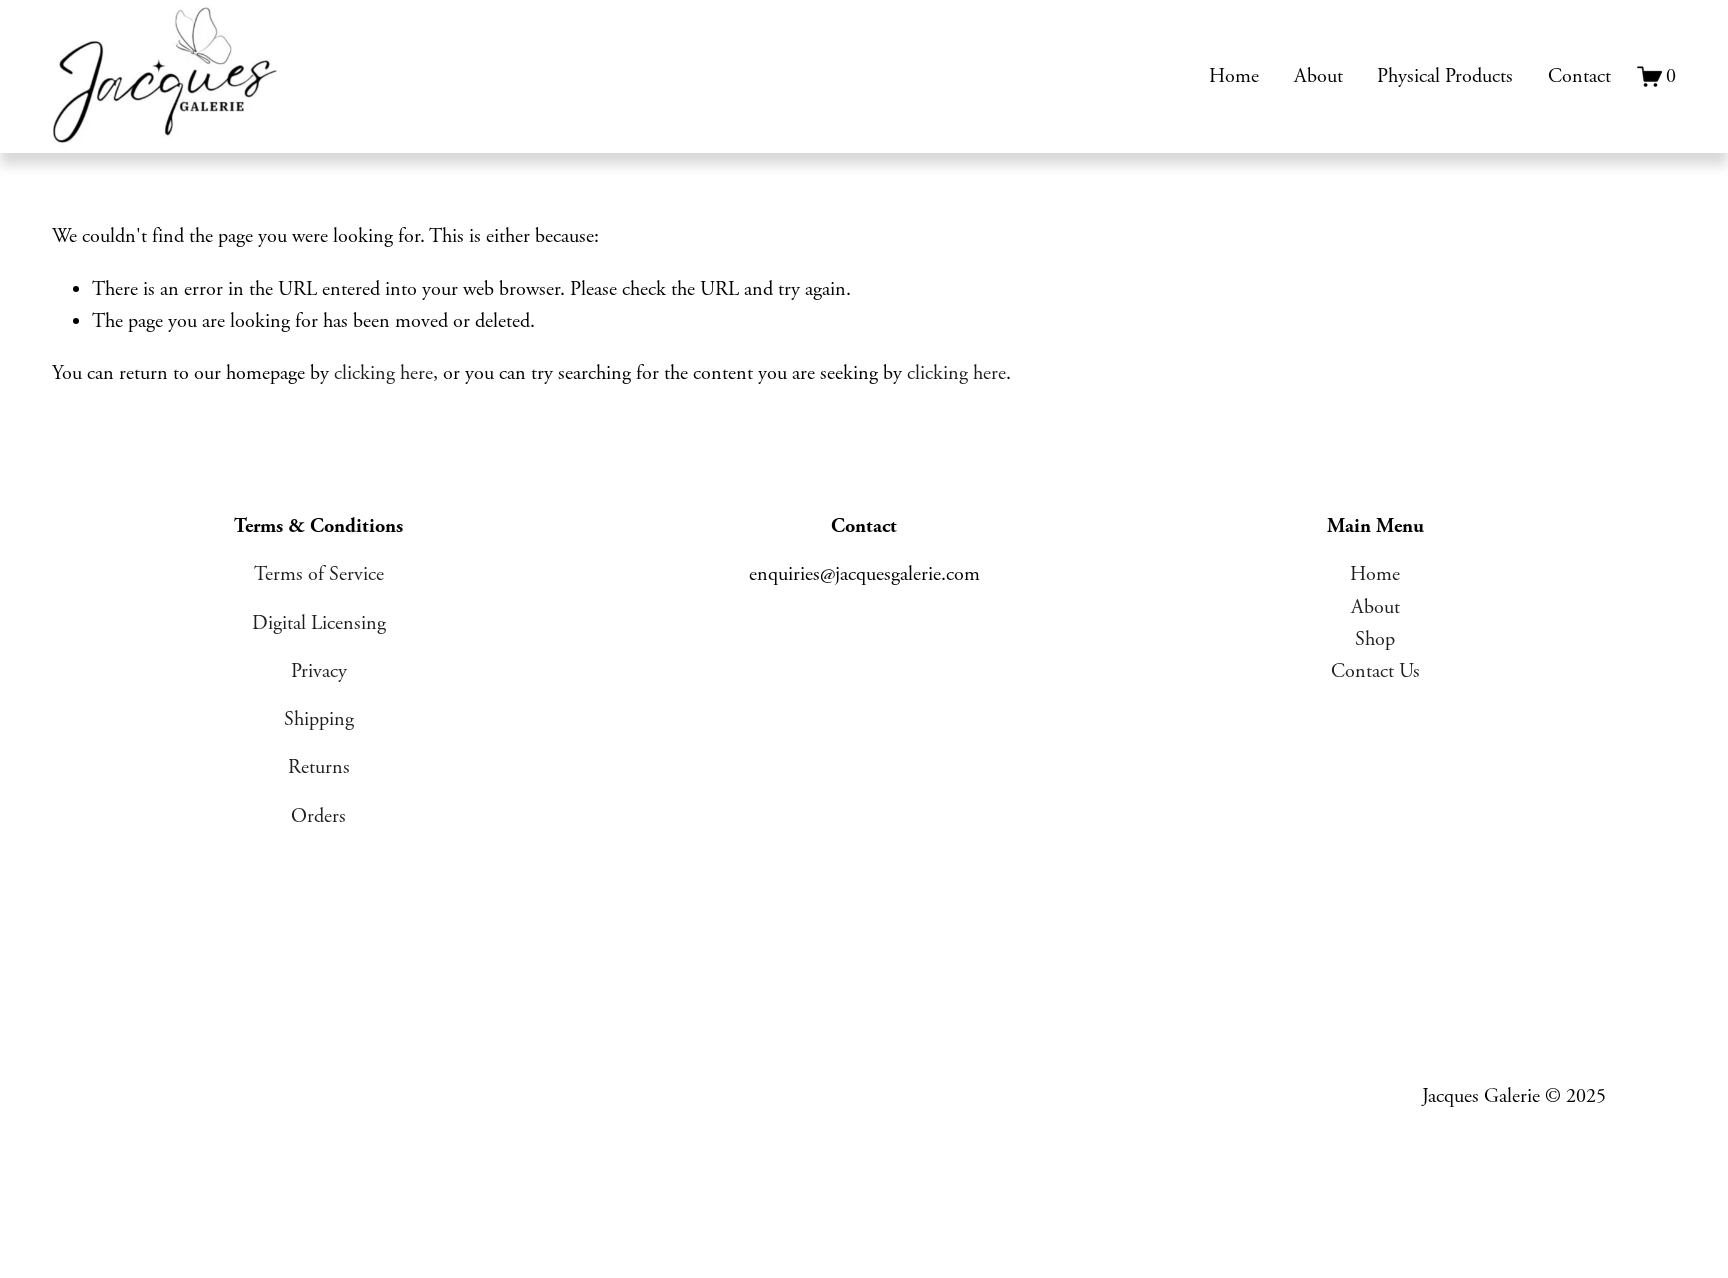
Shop (1375, 639)
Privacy (319, 671)
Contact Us (1375, 671)
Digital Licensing (319, 623)
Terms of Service (319, 574)
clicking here (383, 373)
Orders (318, 816)
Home (1234, 76)
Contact (1579, 76)
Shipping (319, 719)
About (1318, 76)
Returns (319, 767)
